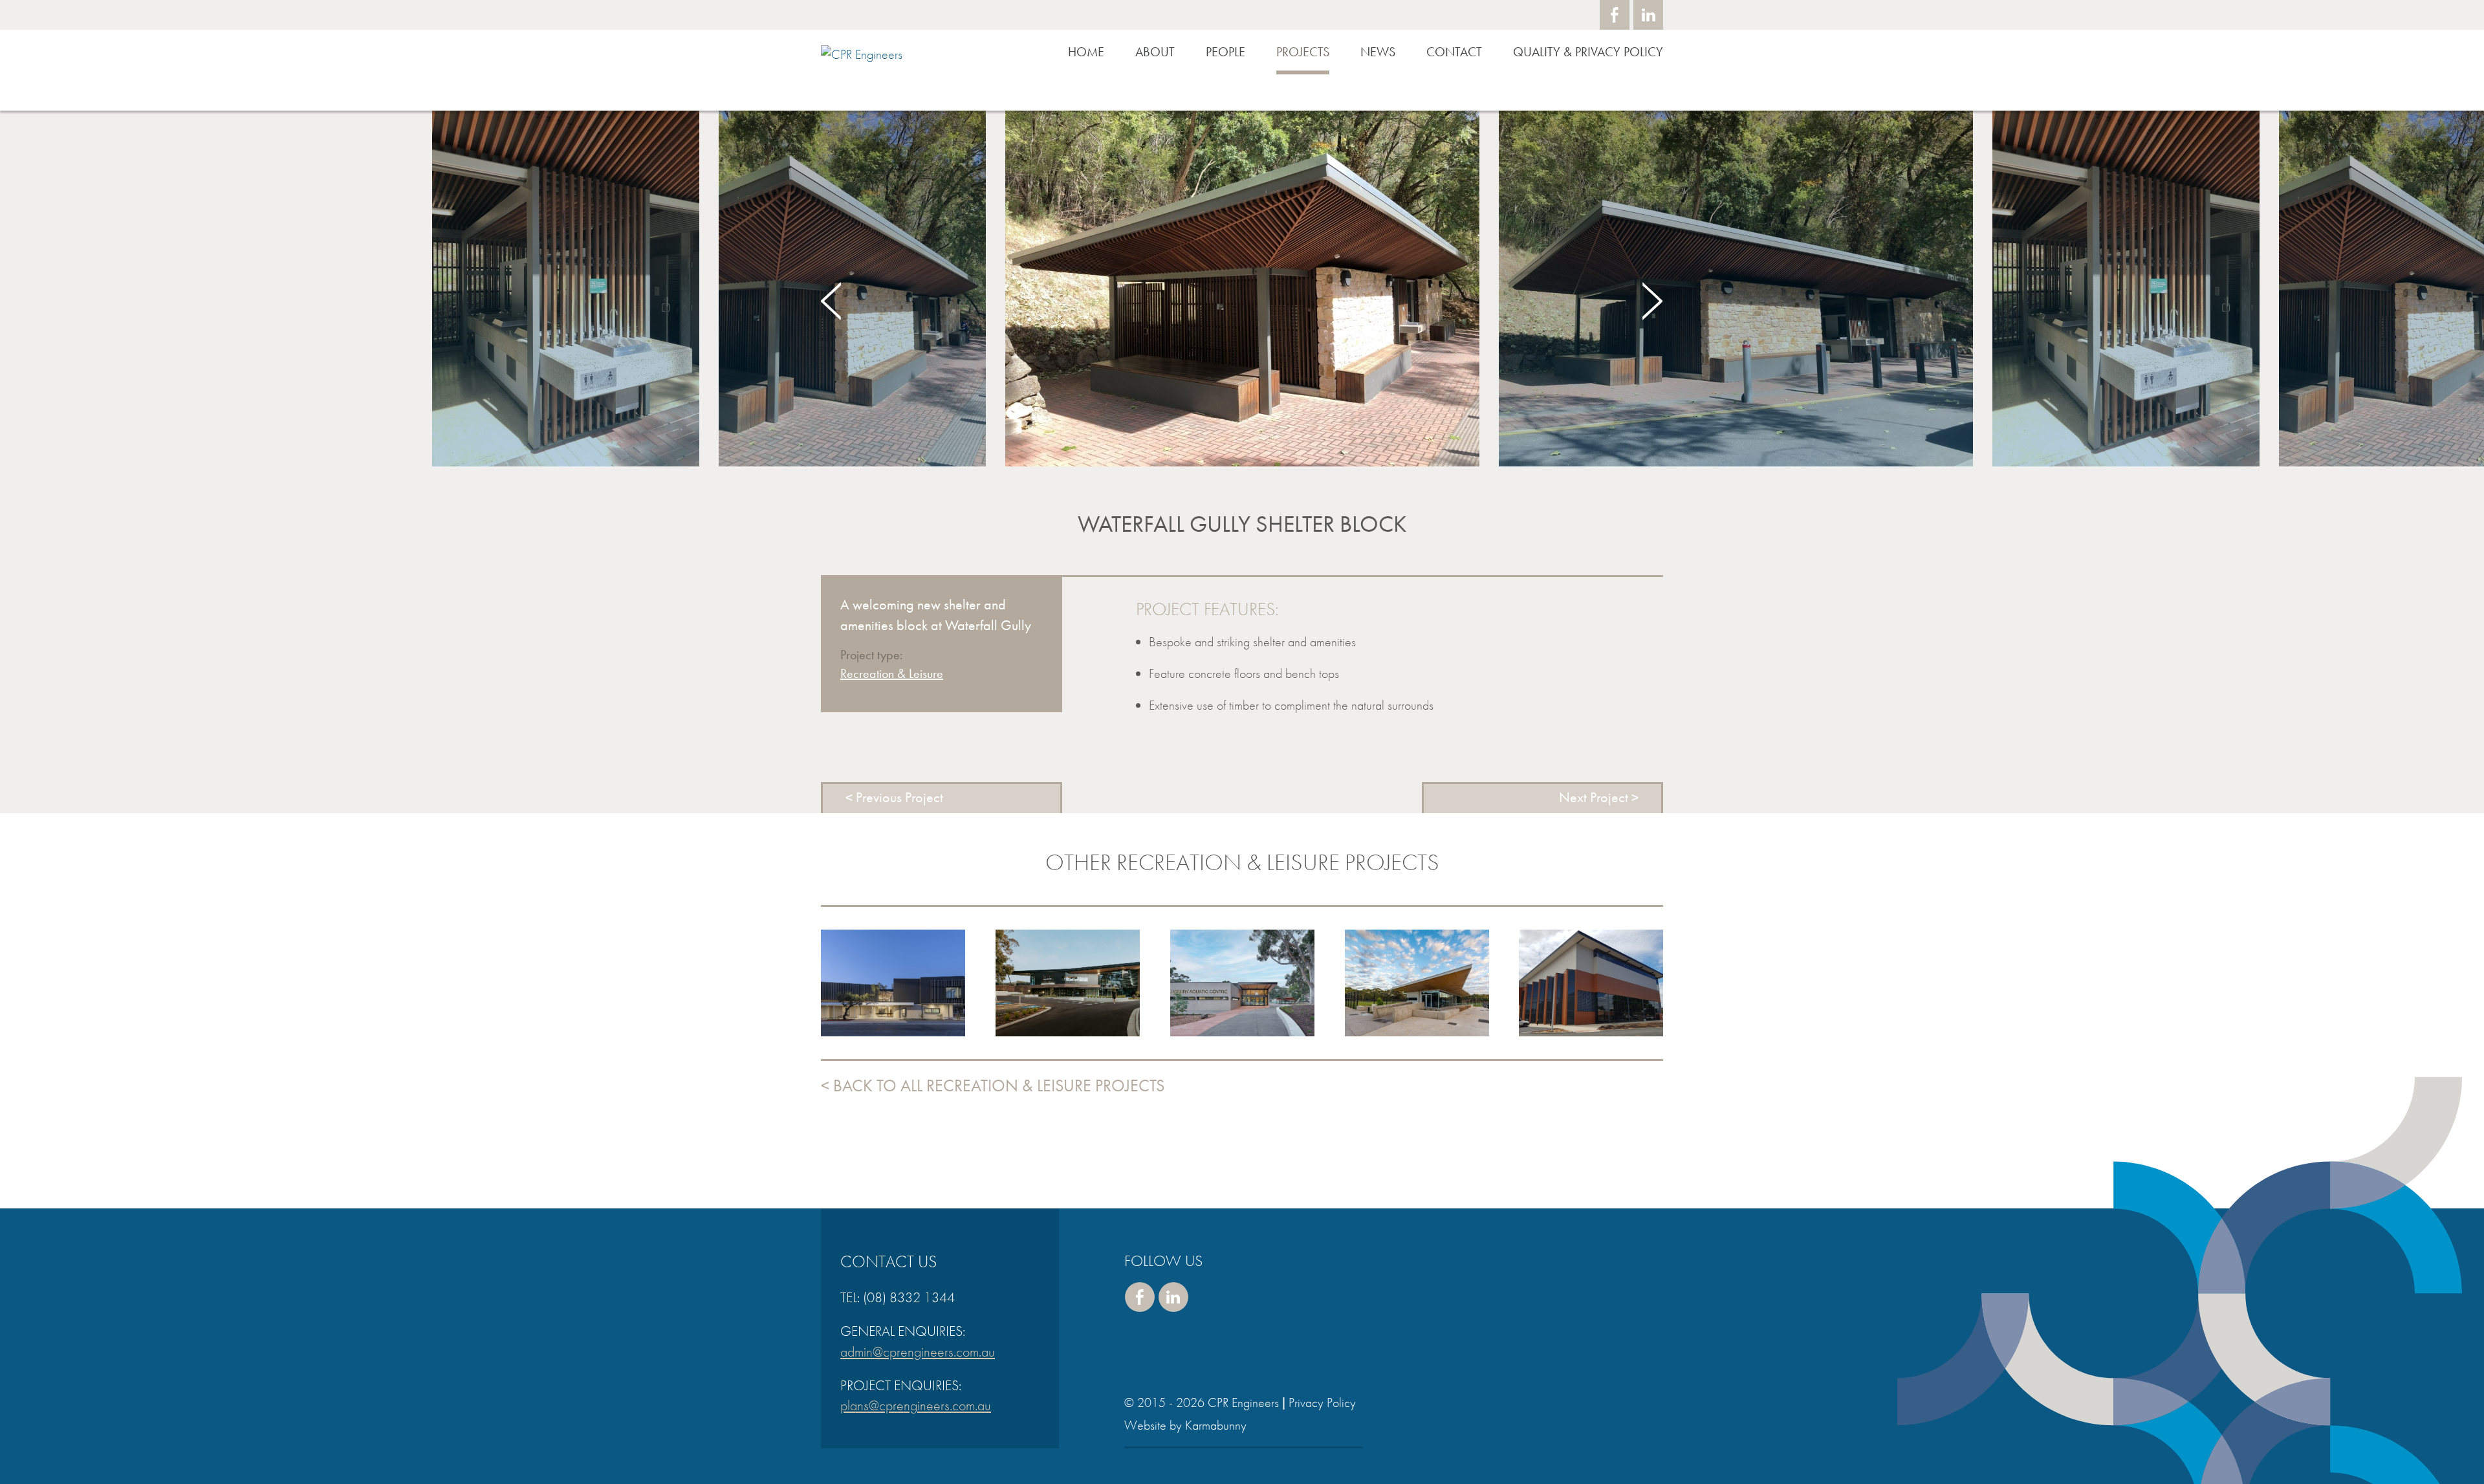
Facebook (1615, 15)
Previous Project (899, 797)
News (1378, 52)
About (1155, 52)
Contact (1454, 52)
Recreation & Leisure (892, 673)
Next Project (1594, 797)
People (1226, 52)
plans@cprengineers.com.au (916, 1405)
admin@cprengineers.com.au (918, 1352)
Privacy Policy (1322, 1402)
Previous (832, 301)
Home (1086, 52)
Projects (1303, 52)
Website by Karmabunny (1185, 1425)
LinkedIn (1648, 15)
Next (1652, 301)
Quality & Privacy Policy (1588, 52)
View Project (893, 1014)
